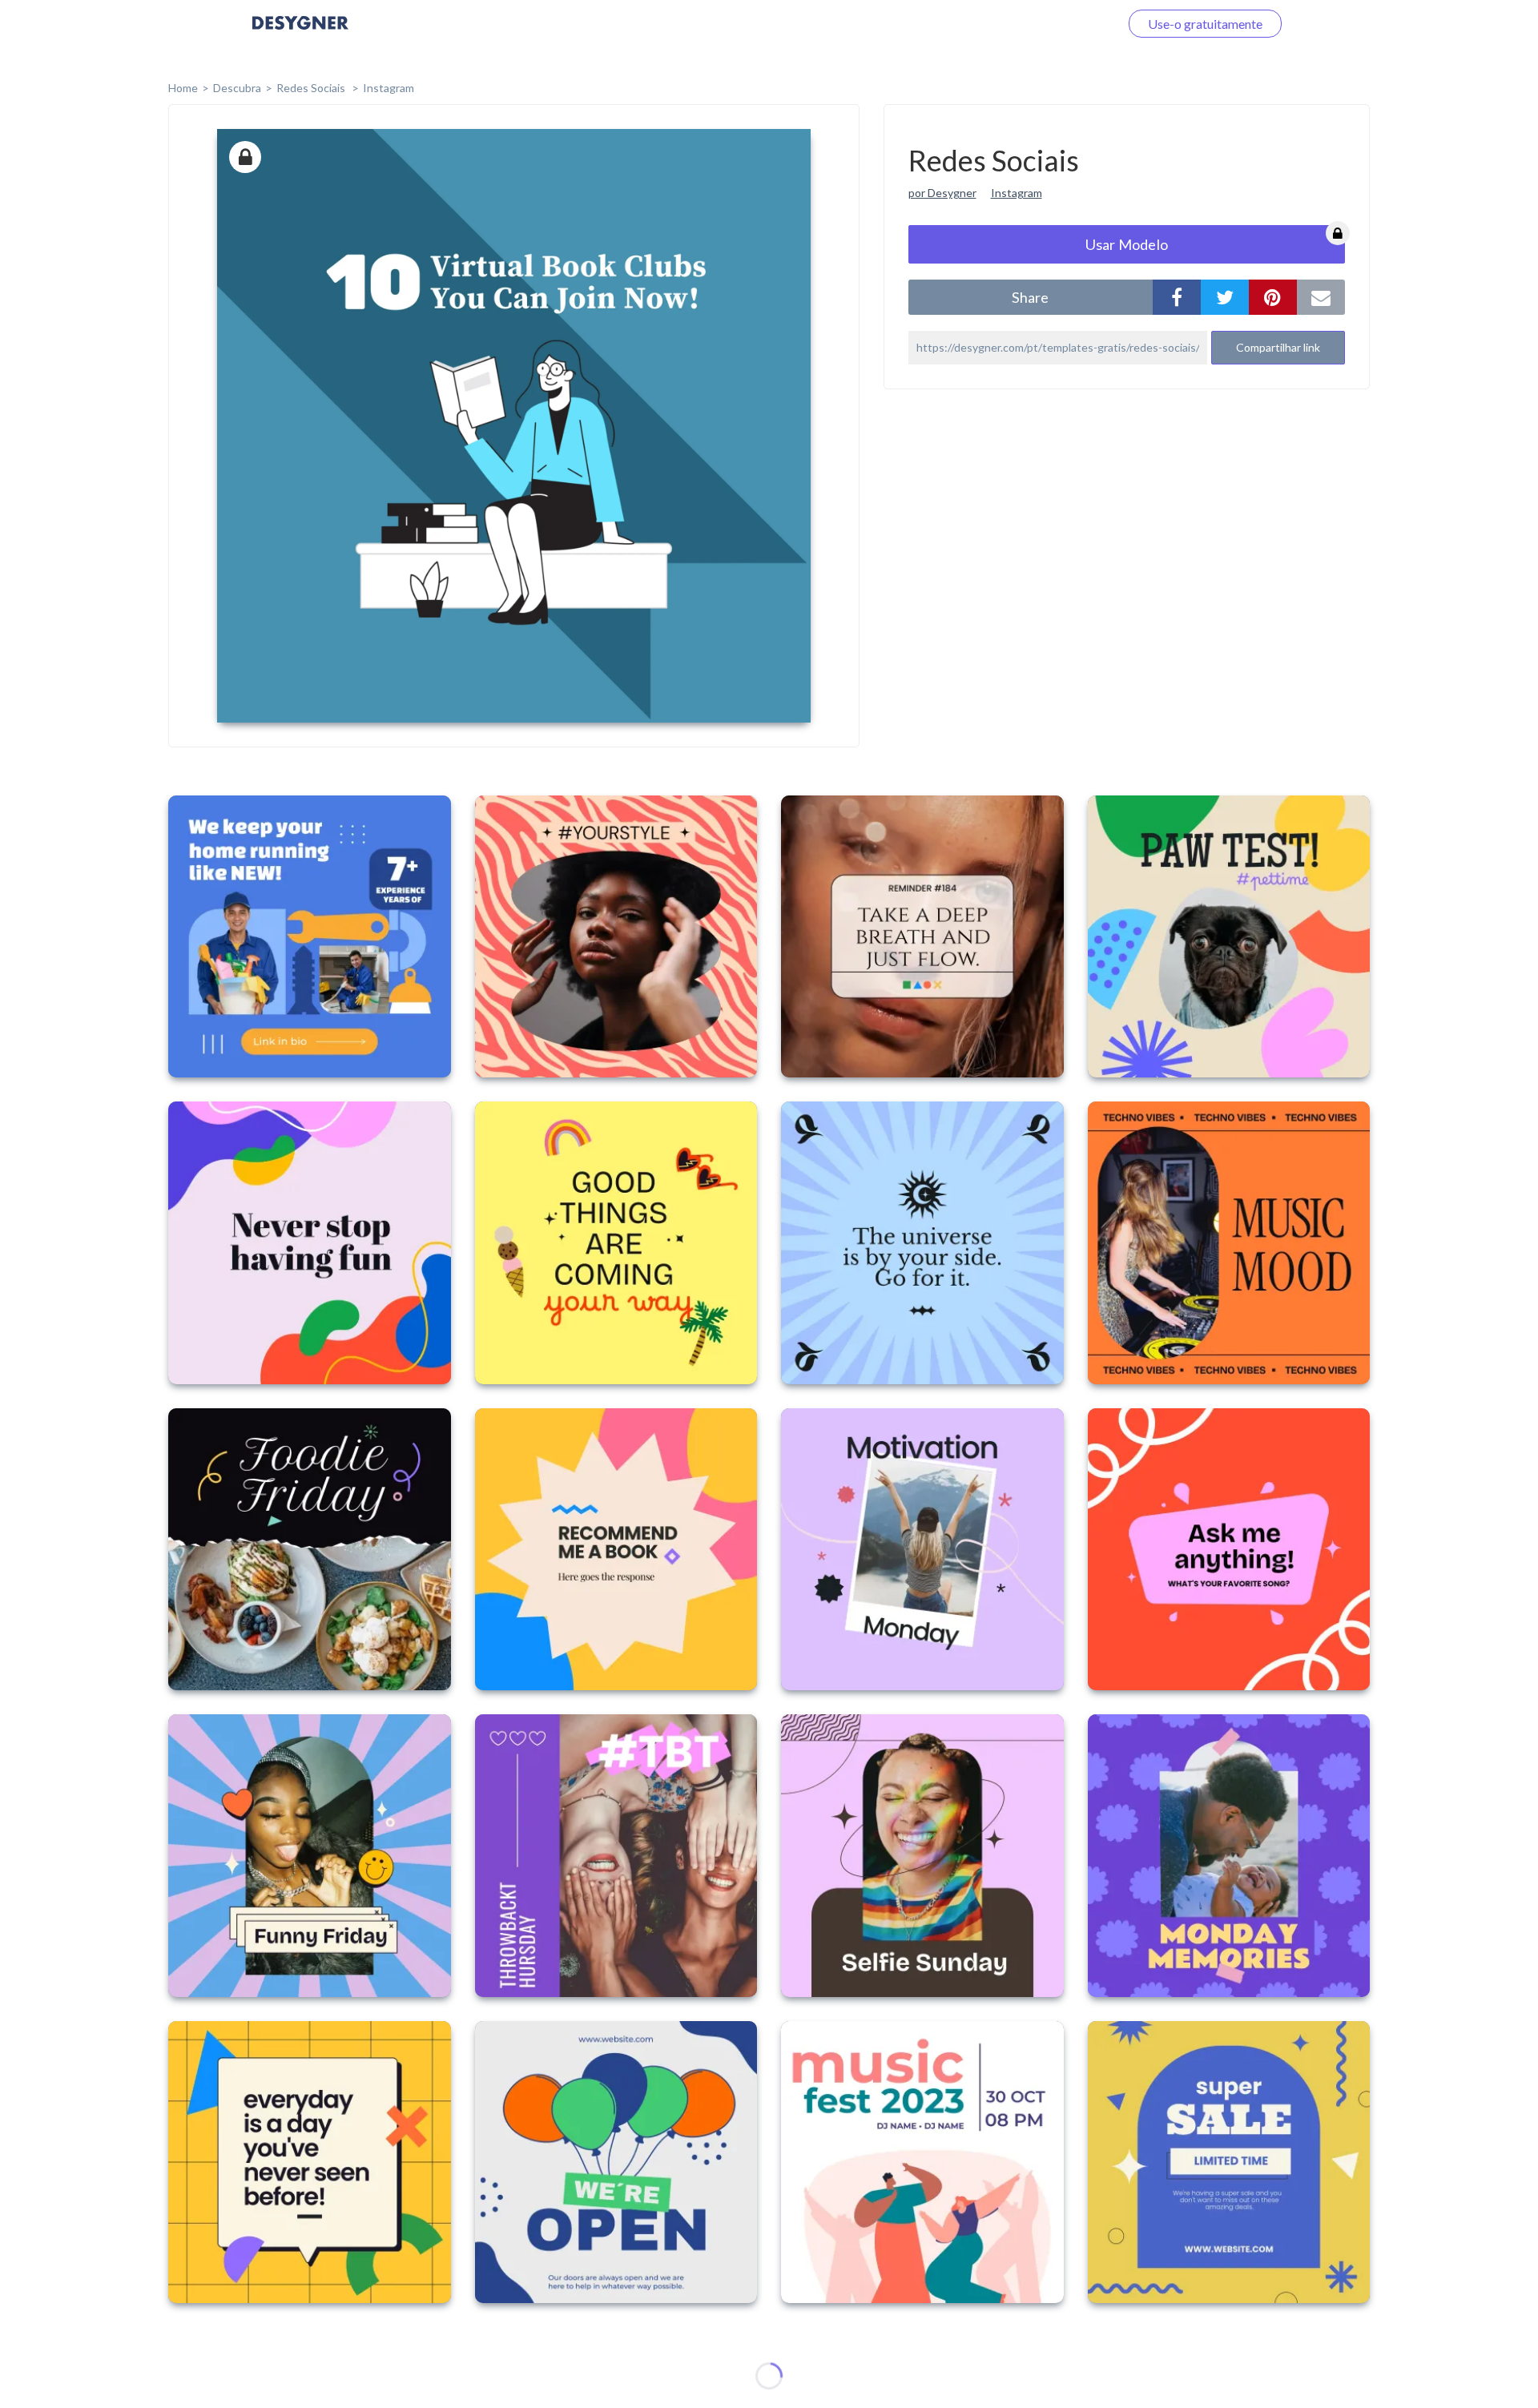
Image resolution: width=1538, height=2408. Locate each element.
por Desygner (942, 193)
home (183, 88)
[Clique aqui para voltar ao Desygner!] (300, 34)
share (1030, 297)
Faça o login (1068, 24)
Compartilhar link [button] (1278, 347)
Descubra (237, 88)
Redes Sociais (312, 88)
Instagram (389, 88)
